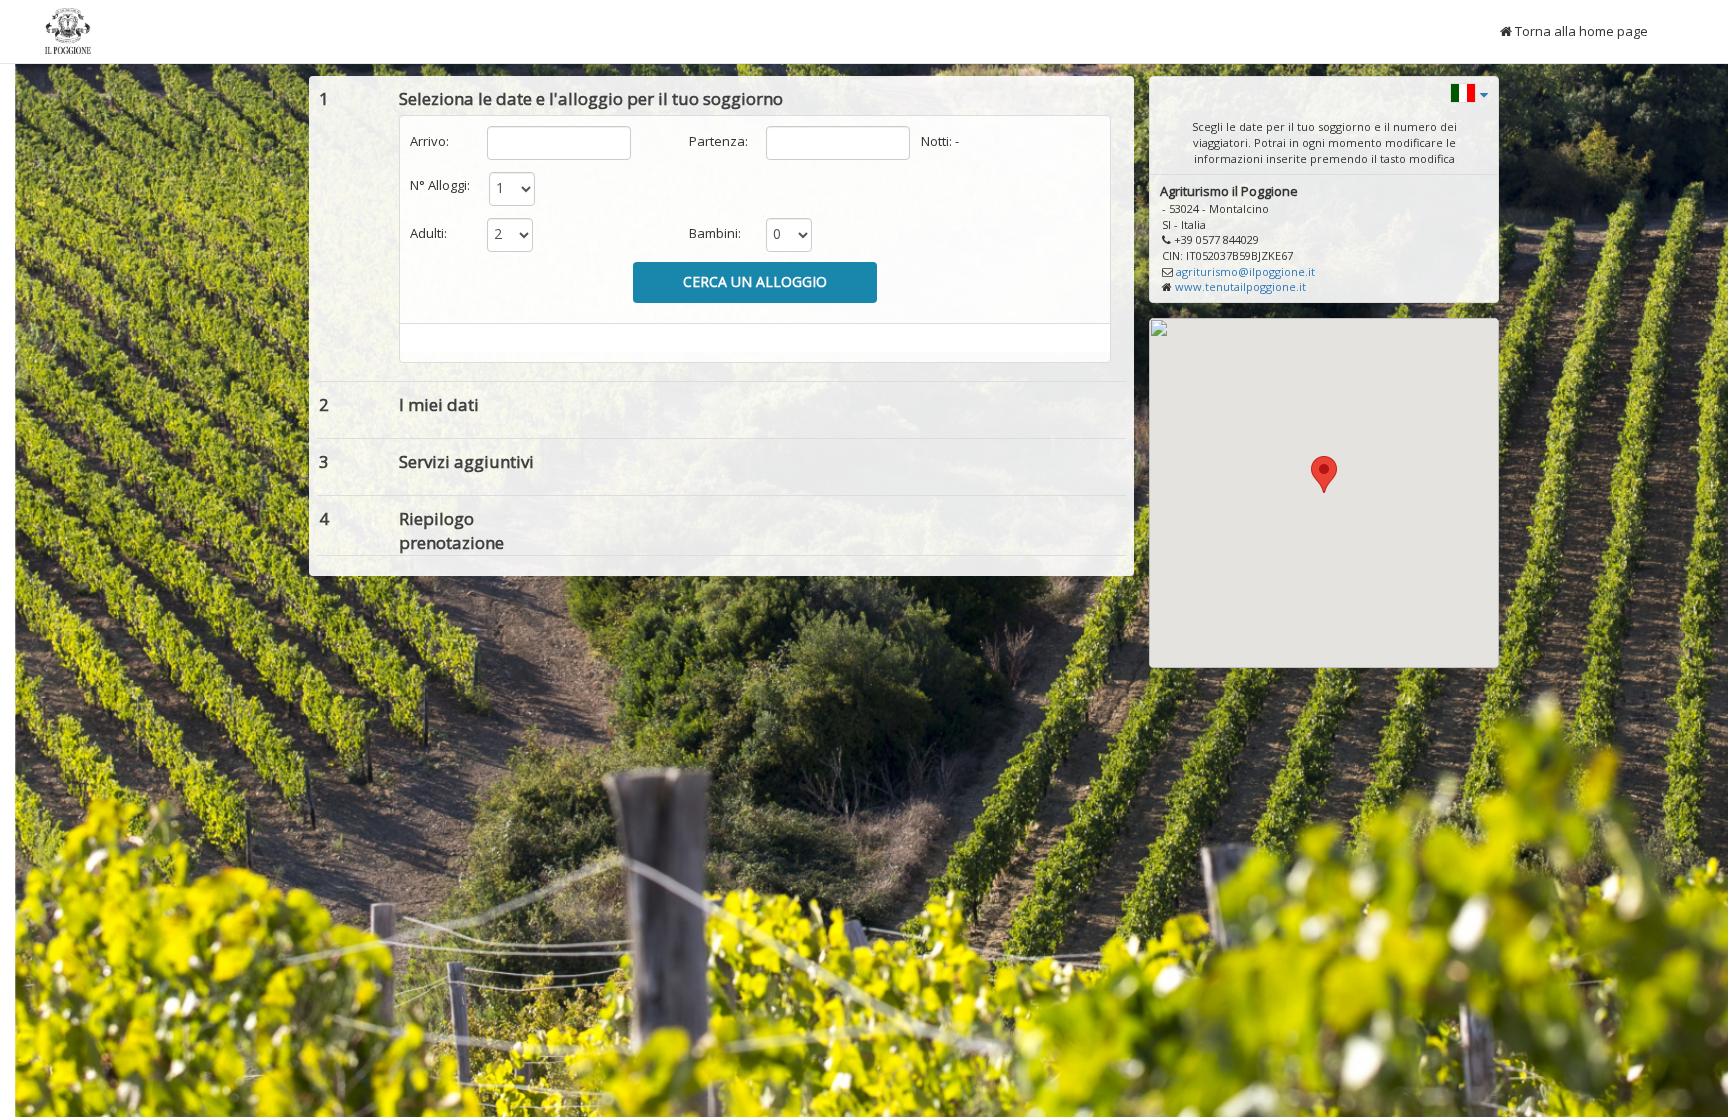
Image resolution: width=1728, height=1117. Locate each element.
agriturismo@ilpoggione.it (1245, 271)
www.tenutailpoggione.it (1240, 286)
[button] (1469, 91)
